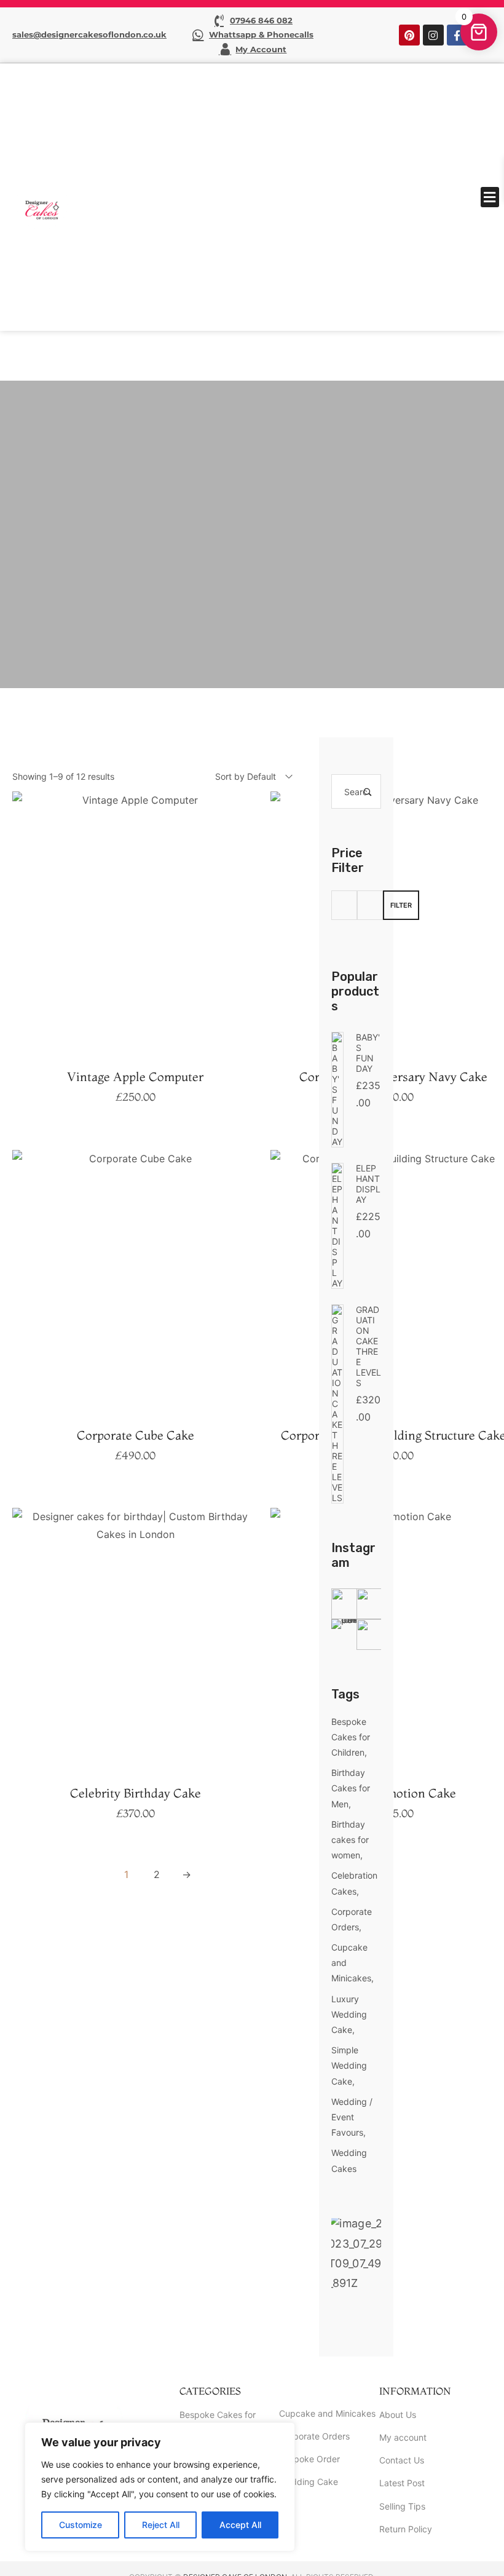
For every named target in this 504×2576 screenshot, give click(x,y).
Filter (401, 905)
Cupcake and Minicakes (351, 1963)
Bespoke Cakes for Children (351, 1737)
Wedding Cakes (349, 2160)
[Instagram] (433, 35)
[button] (490, 197)
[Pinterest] (409, 35)
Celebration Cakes (354, 1883)
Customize (81, 2525)
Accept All (240, 2525)
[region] (160, 2487)
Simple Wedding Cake (349, 2065)
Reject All (161, 2525)
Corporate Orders (352, 1919)
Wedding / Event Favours (352, 2117)
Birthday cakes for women (350, 1840)
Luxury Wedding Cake (349, 2014)
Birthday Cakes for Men (351, 1788)
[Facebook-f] (457, 35)
